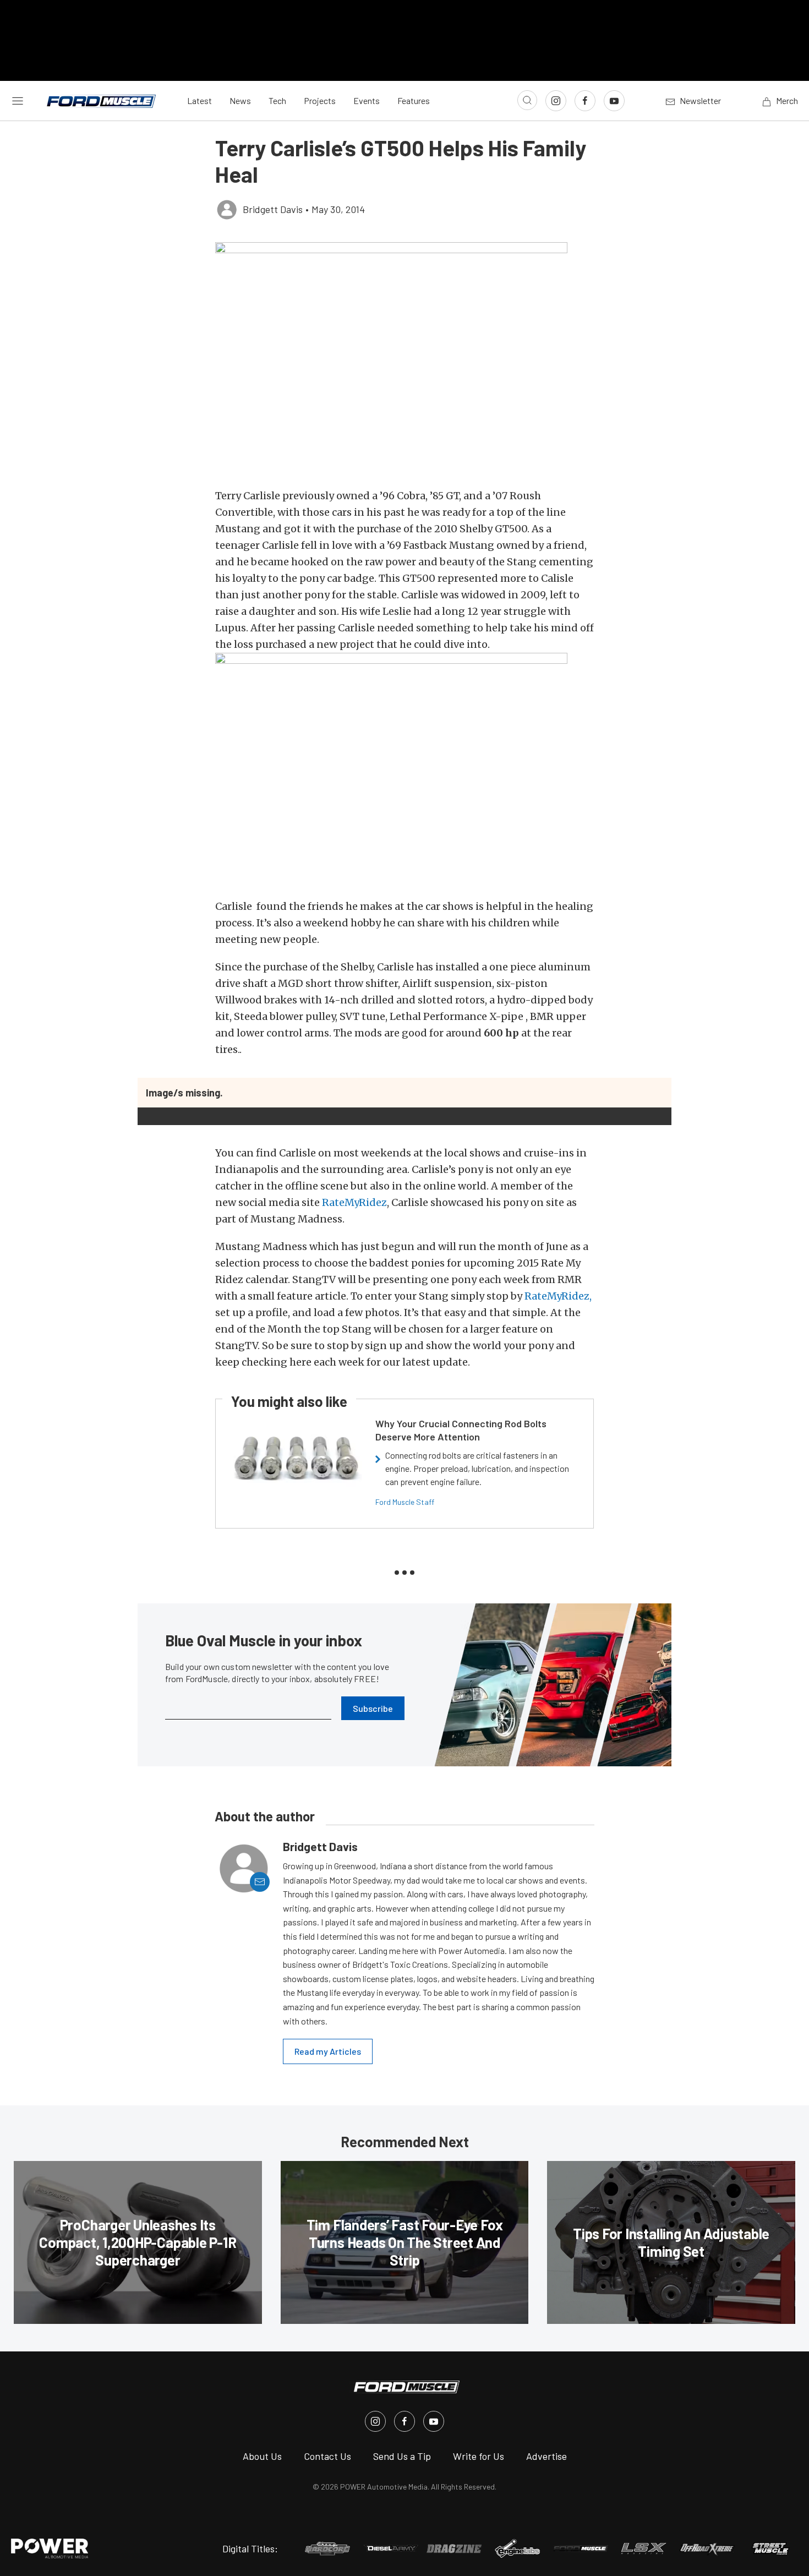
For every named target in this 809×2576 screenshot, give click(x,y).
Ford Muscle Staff (405, 1502)
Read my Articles (328, 2051)
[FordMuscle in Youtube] (434, 2421)
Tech (277, 100)
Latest (199, 100)
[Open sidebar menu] (18, 101)
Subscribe (373, 1708)
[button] (404, 359)
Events (367, 100)
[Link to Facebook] (585, 101)
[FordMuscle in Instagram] (375, 2421)
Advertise (546, 2456)
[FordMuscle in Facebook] (404, 2421)
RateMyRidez (354, 1202)
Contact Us (327, 2456)
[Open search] (527, 100)
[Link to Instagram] (556, 101)
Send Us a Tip (402, 2456)
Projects (320, 100)
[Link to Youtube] (614, 101)
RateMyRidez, (558, 1296)
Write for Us (479, 2456)
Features (414, 100)
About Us (262, 2456)
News (240, 100)
